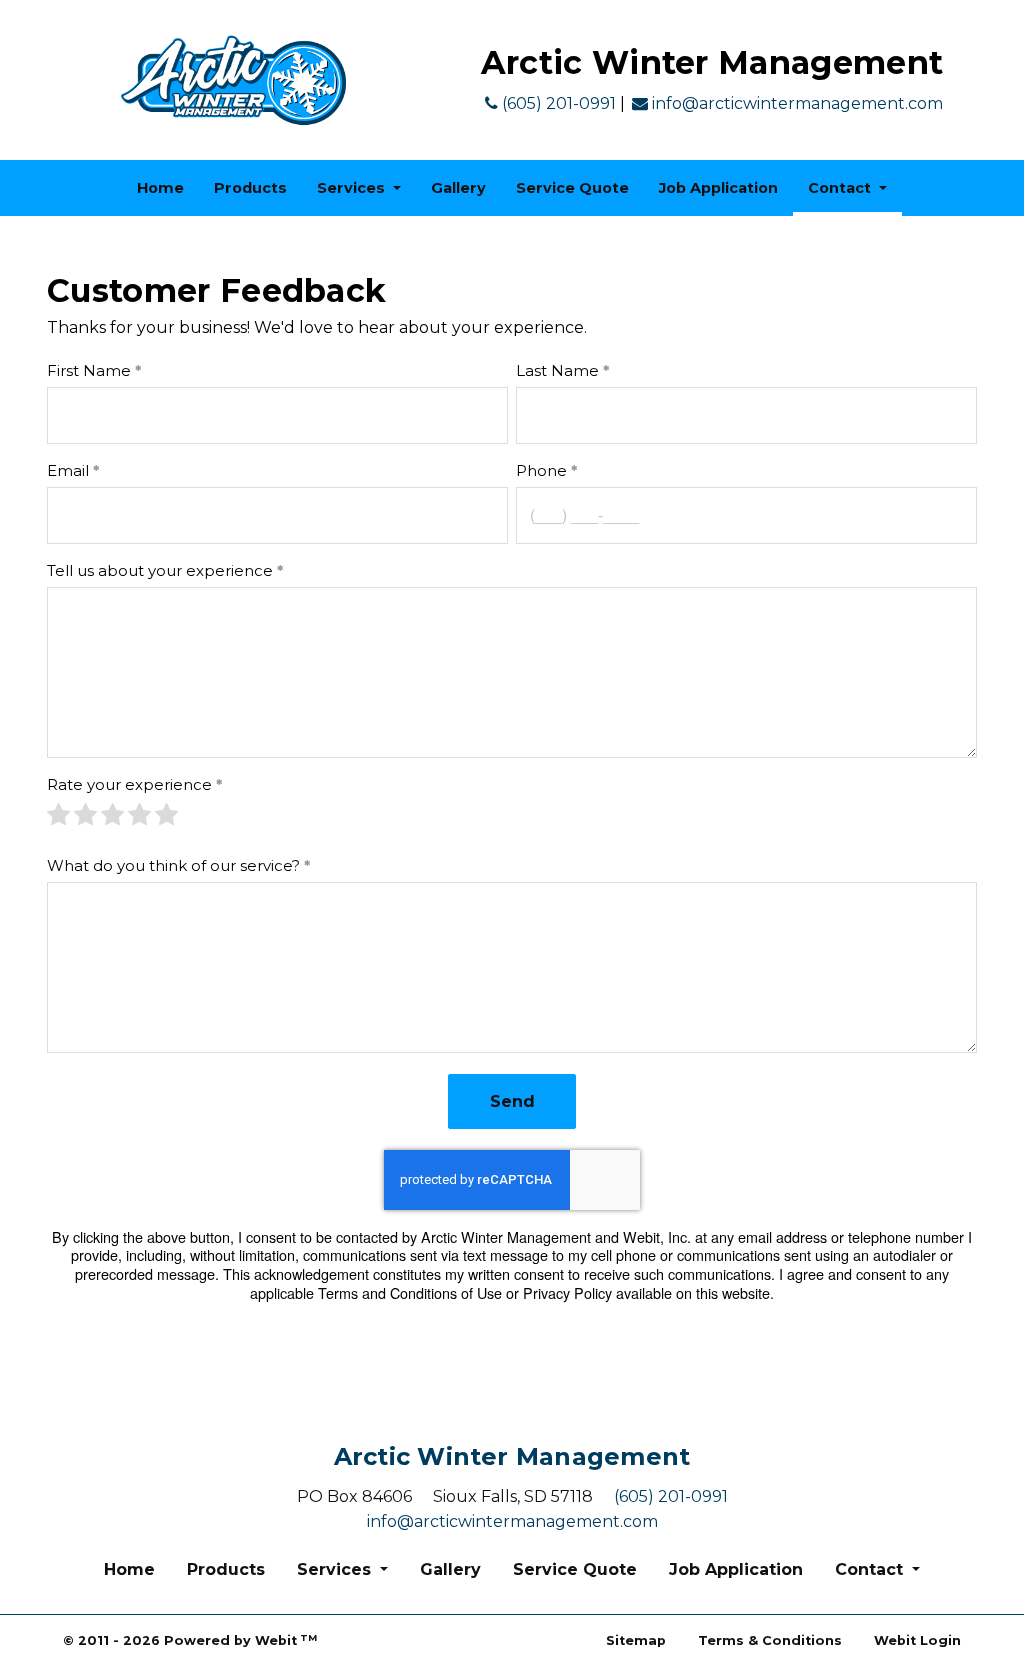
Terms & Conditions (770, 1640)
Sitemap (636, 1640)
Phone (541, 470)
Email (68, 470)
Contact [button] (841, 188)
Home (160, 188)
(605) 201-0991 (557, 103)
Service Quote (572, 188)
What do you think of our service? (173, 865)
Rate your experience (129, 784)
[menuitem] (160, 188)
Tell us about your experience (160, 570)
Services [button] (353, 188)
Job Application (718, 188)
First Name (89, 370)
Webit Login (917, 1640)
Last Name (557, 370)
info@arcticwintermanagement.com (795, 103)
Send (512, 1101)
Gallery (458, 188)
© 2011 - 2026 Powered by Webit (190, 1640)
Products (250, 188)
